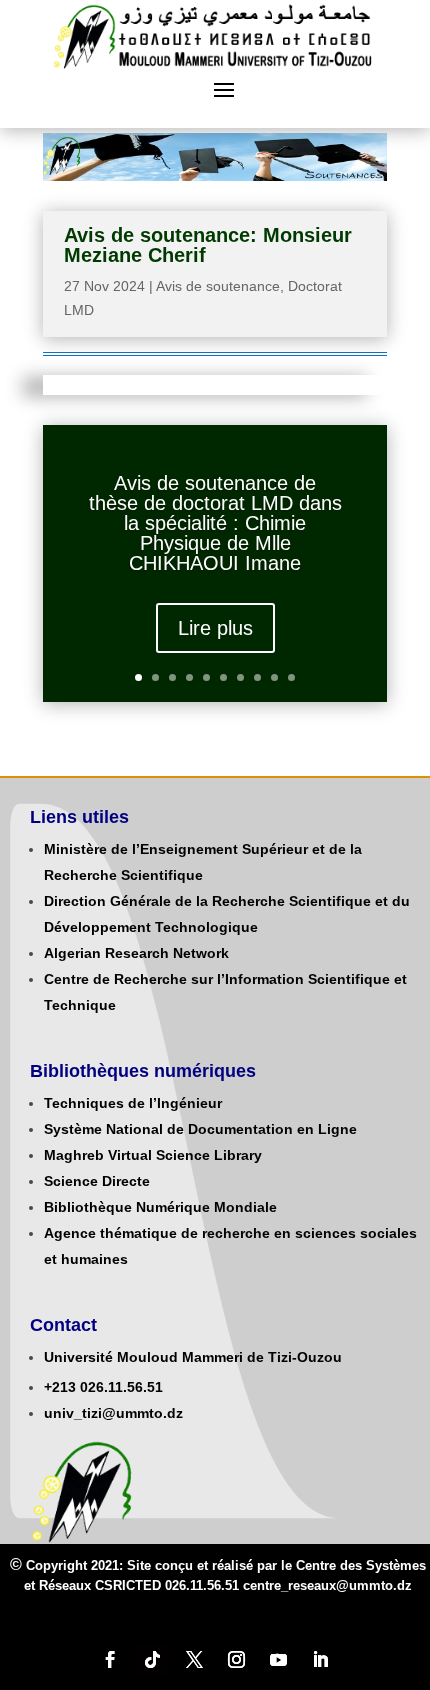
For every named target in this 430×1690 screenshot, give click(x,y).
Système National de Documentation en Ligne (200, 1129)
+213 (60, 1387)
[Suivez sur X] (194, 1660)
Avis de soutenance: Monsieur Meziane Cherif (208, 245)
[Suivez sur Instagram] (236, 1660)
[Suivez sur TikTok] (152, 1660)
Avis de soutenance (218, 286)
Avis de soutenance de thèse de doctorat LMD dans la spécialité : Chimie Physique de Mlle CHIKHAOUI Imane (215, 523)
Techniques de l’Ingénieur (133, 1103)
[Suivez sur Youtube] (278, 1660)
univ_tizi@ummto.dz (113, 1413)
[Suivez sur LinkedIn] (320, 1660)
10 (291, 677)
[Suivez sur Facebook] (110, 1660)
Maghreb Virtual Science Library (153, 1155)
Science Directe (97, 1181)
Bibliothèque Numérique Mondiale (160, 1207)
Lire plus (215, 628)
